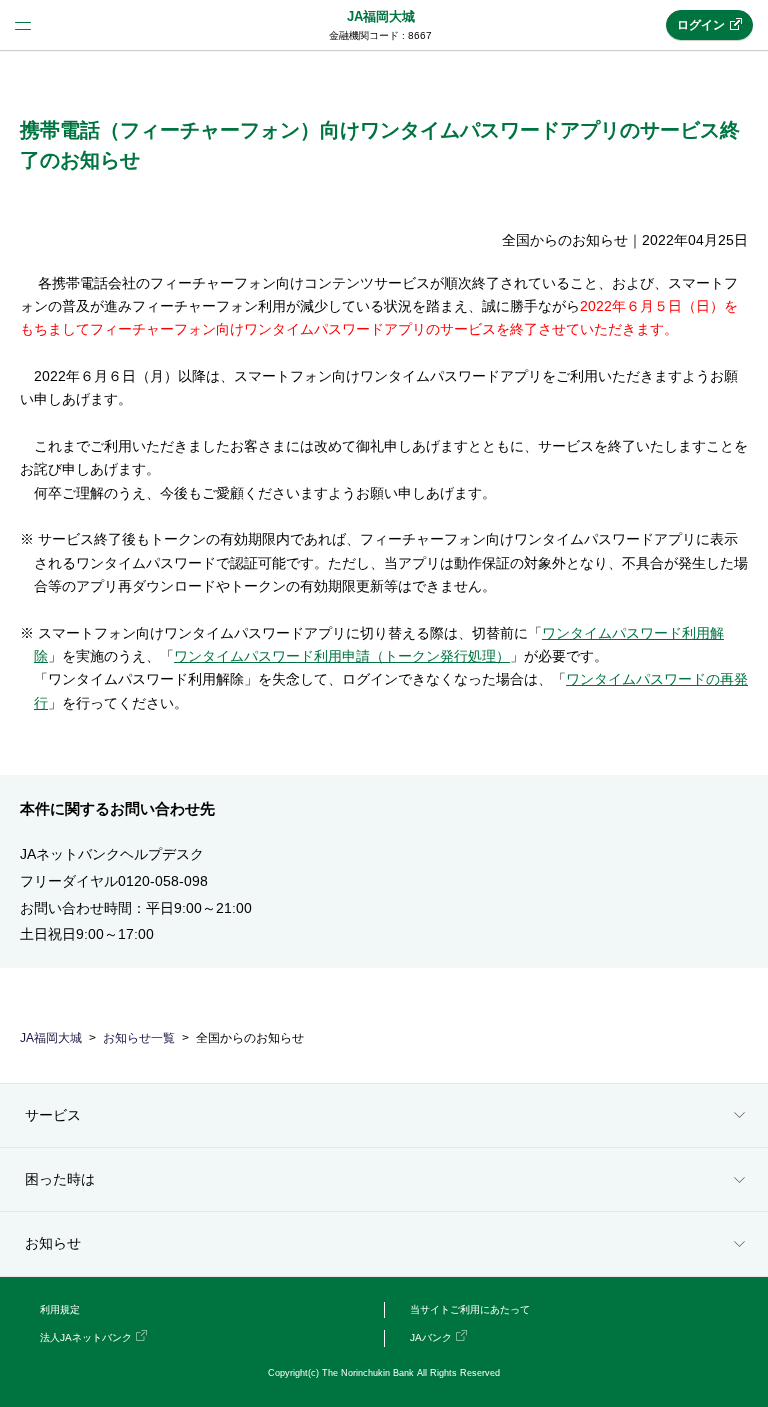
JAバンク (431, 1337)
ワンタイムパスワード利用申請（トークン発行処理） (342, 656)
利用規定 (60, 1309)
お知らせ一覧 (139, 1038)
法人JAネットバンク (86, 1337)
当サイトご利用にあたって (470, 1309)
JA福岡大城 (381, 16)
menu (23, 25)
